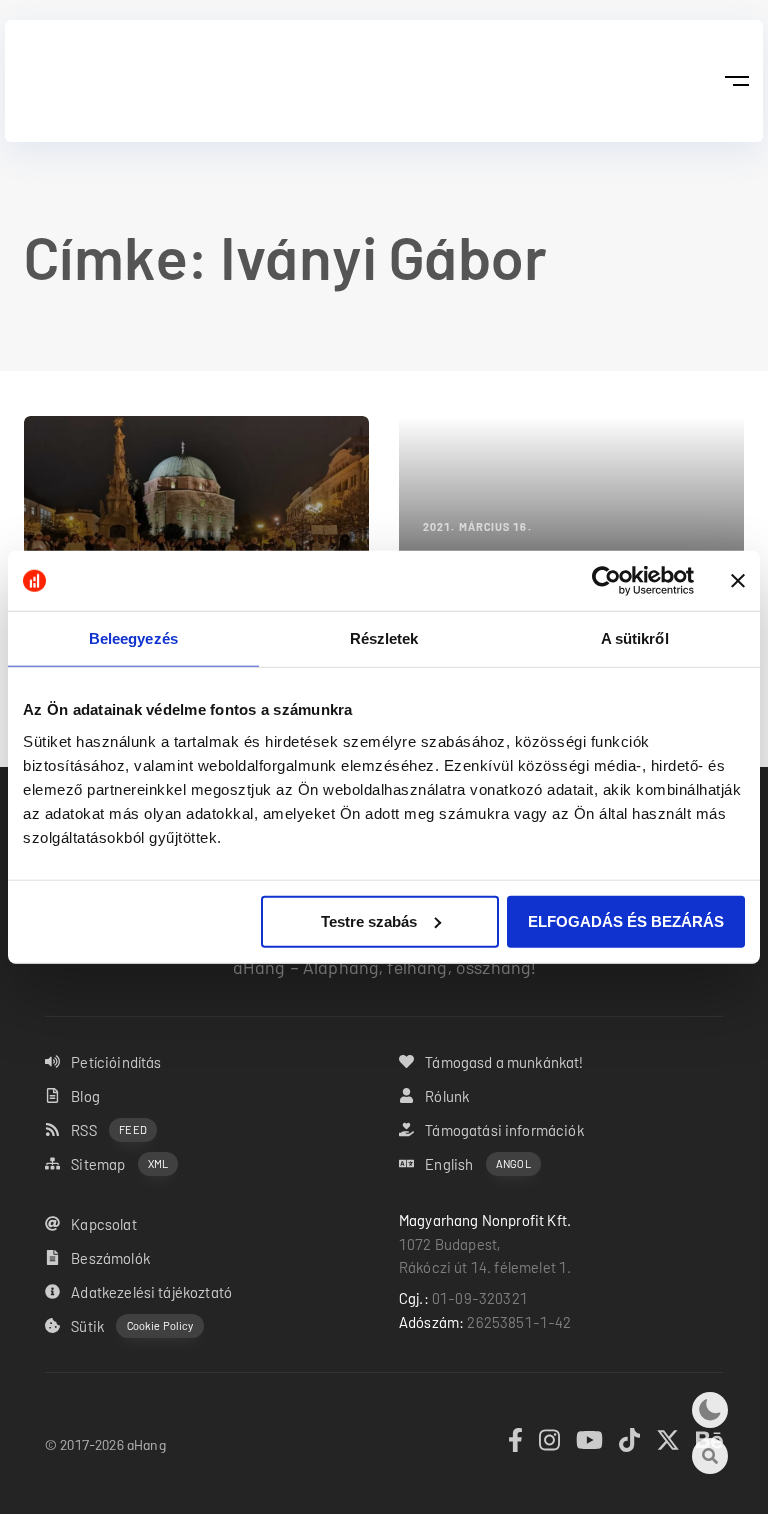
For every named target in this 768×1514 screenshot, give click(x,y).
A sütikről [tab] (635, 638)
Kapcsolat (103, 1224)
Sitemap (119, 1164)
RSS (109, 1130)
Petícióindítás (116, 1062)
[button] (736, 81)
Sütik (132, 1326)
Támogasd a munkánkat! (504, 1062)
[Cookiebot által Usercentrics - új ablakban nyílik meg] (606, 581)
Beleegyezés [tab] (133, 638)
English (477, 1164)
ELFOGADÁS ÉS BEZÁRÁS (626, 920)
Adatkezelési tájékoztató (151, 1292)
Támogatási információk (504, 1130)
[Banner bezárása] (738, 581)
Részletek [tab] (384, 638)
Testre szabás (369, 920)
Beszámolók (110, 1258)
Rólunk (447, 1096)
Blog (85, 1096)
